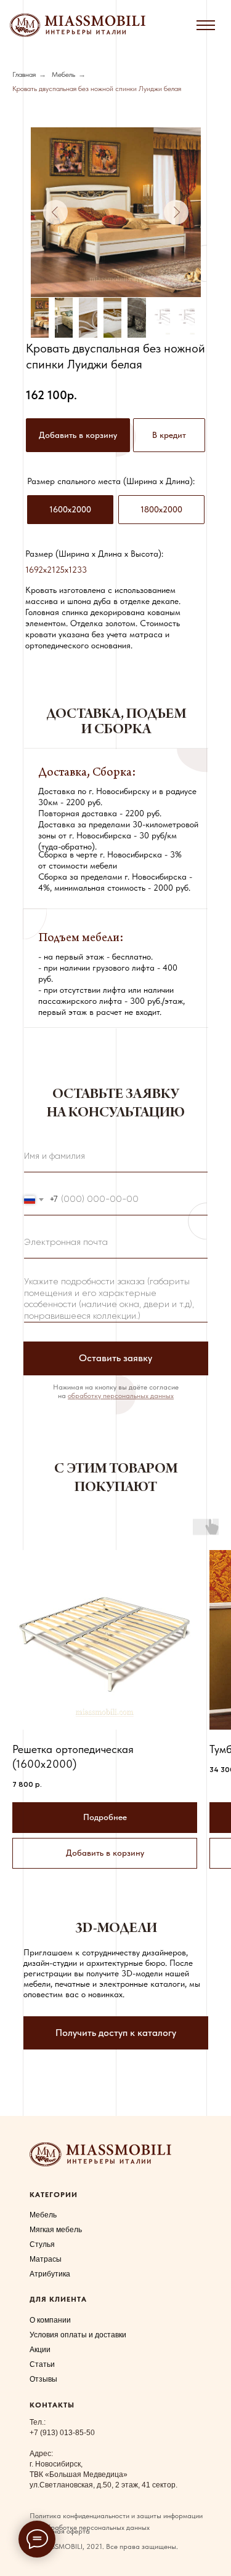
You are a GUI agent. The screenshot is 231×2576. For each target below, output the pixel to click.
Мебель (63, 74)
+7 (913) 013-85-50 (62, 2433)
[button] (169, 435)
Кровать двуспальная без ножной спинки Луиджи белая (97, 89)
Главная (24, 74)
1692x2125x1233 (56, 570)
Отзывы (43, 2379)
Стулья (42, 2244)
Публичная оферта (60, 2531)
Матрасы (46, 2259)
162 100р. (51, 395)
